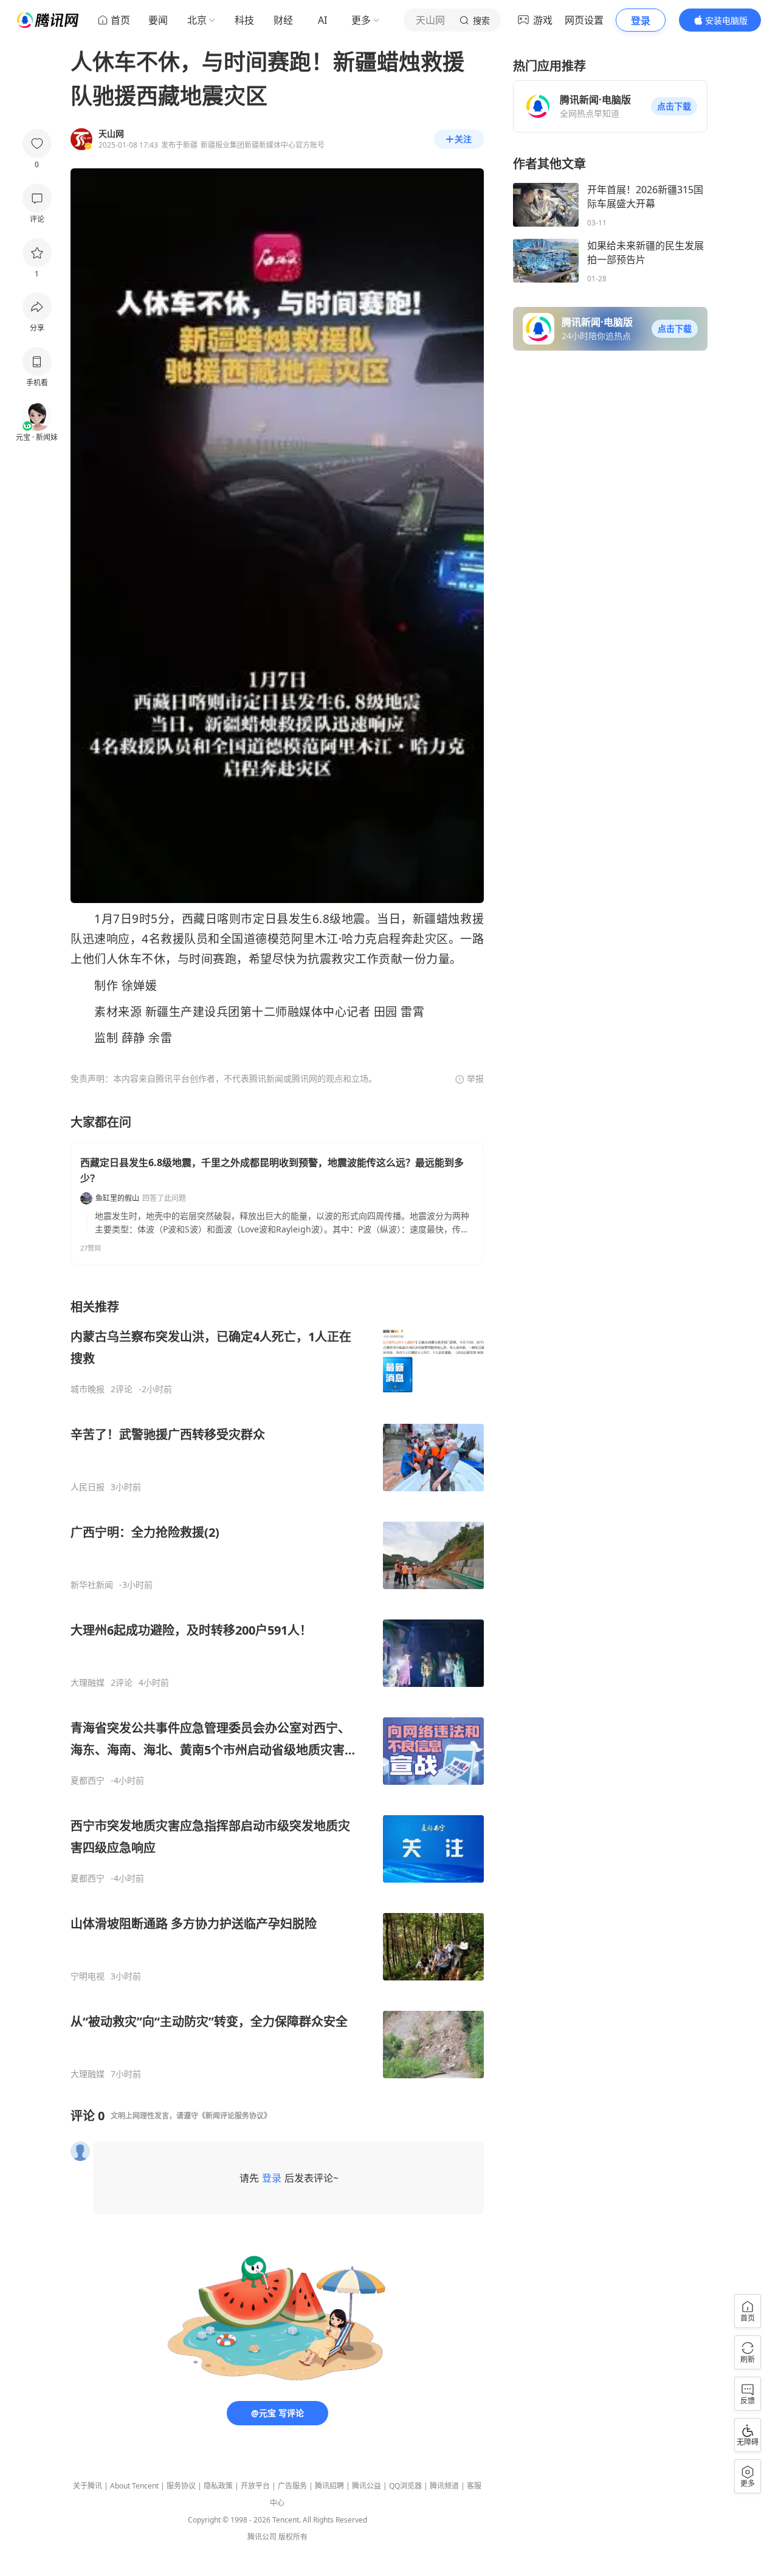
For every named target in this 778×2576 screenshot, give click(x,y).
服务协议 (181, 2486)
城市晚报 (88, 1389)
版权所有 (293, 2537)
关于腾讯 (88, 2486)
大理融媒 (88, 1683)
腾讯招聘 (329, 2486)
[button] (674, 106)
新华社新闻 (92, 1585)
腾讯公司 (262, 2537)
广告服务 (292, 2486)
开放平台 (255, 2486)
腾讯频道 (444, 2486)
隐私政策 (218, 2486)
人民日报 (88, 1487)
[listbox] (277, 1689)
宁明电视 (88, 1976)
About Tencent (134, 2486)
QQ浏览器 (405, 2486)
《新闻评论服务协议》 (235, 2116)
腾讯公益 (367, 2486)
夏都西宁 (88, 1781)
